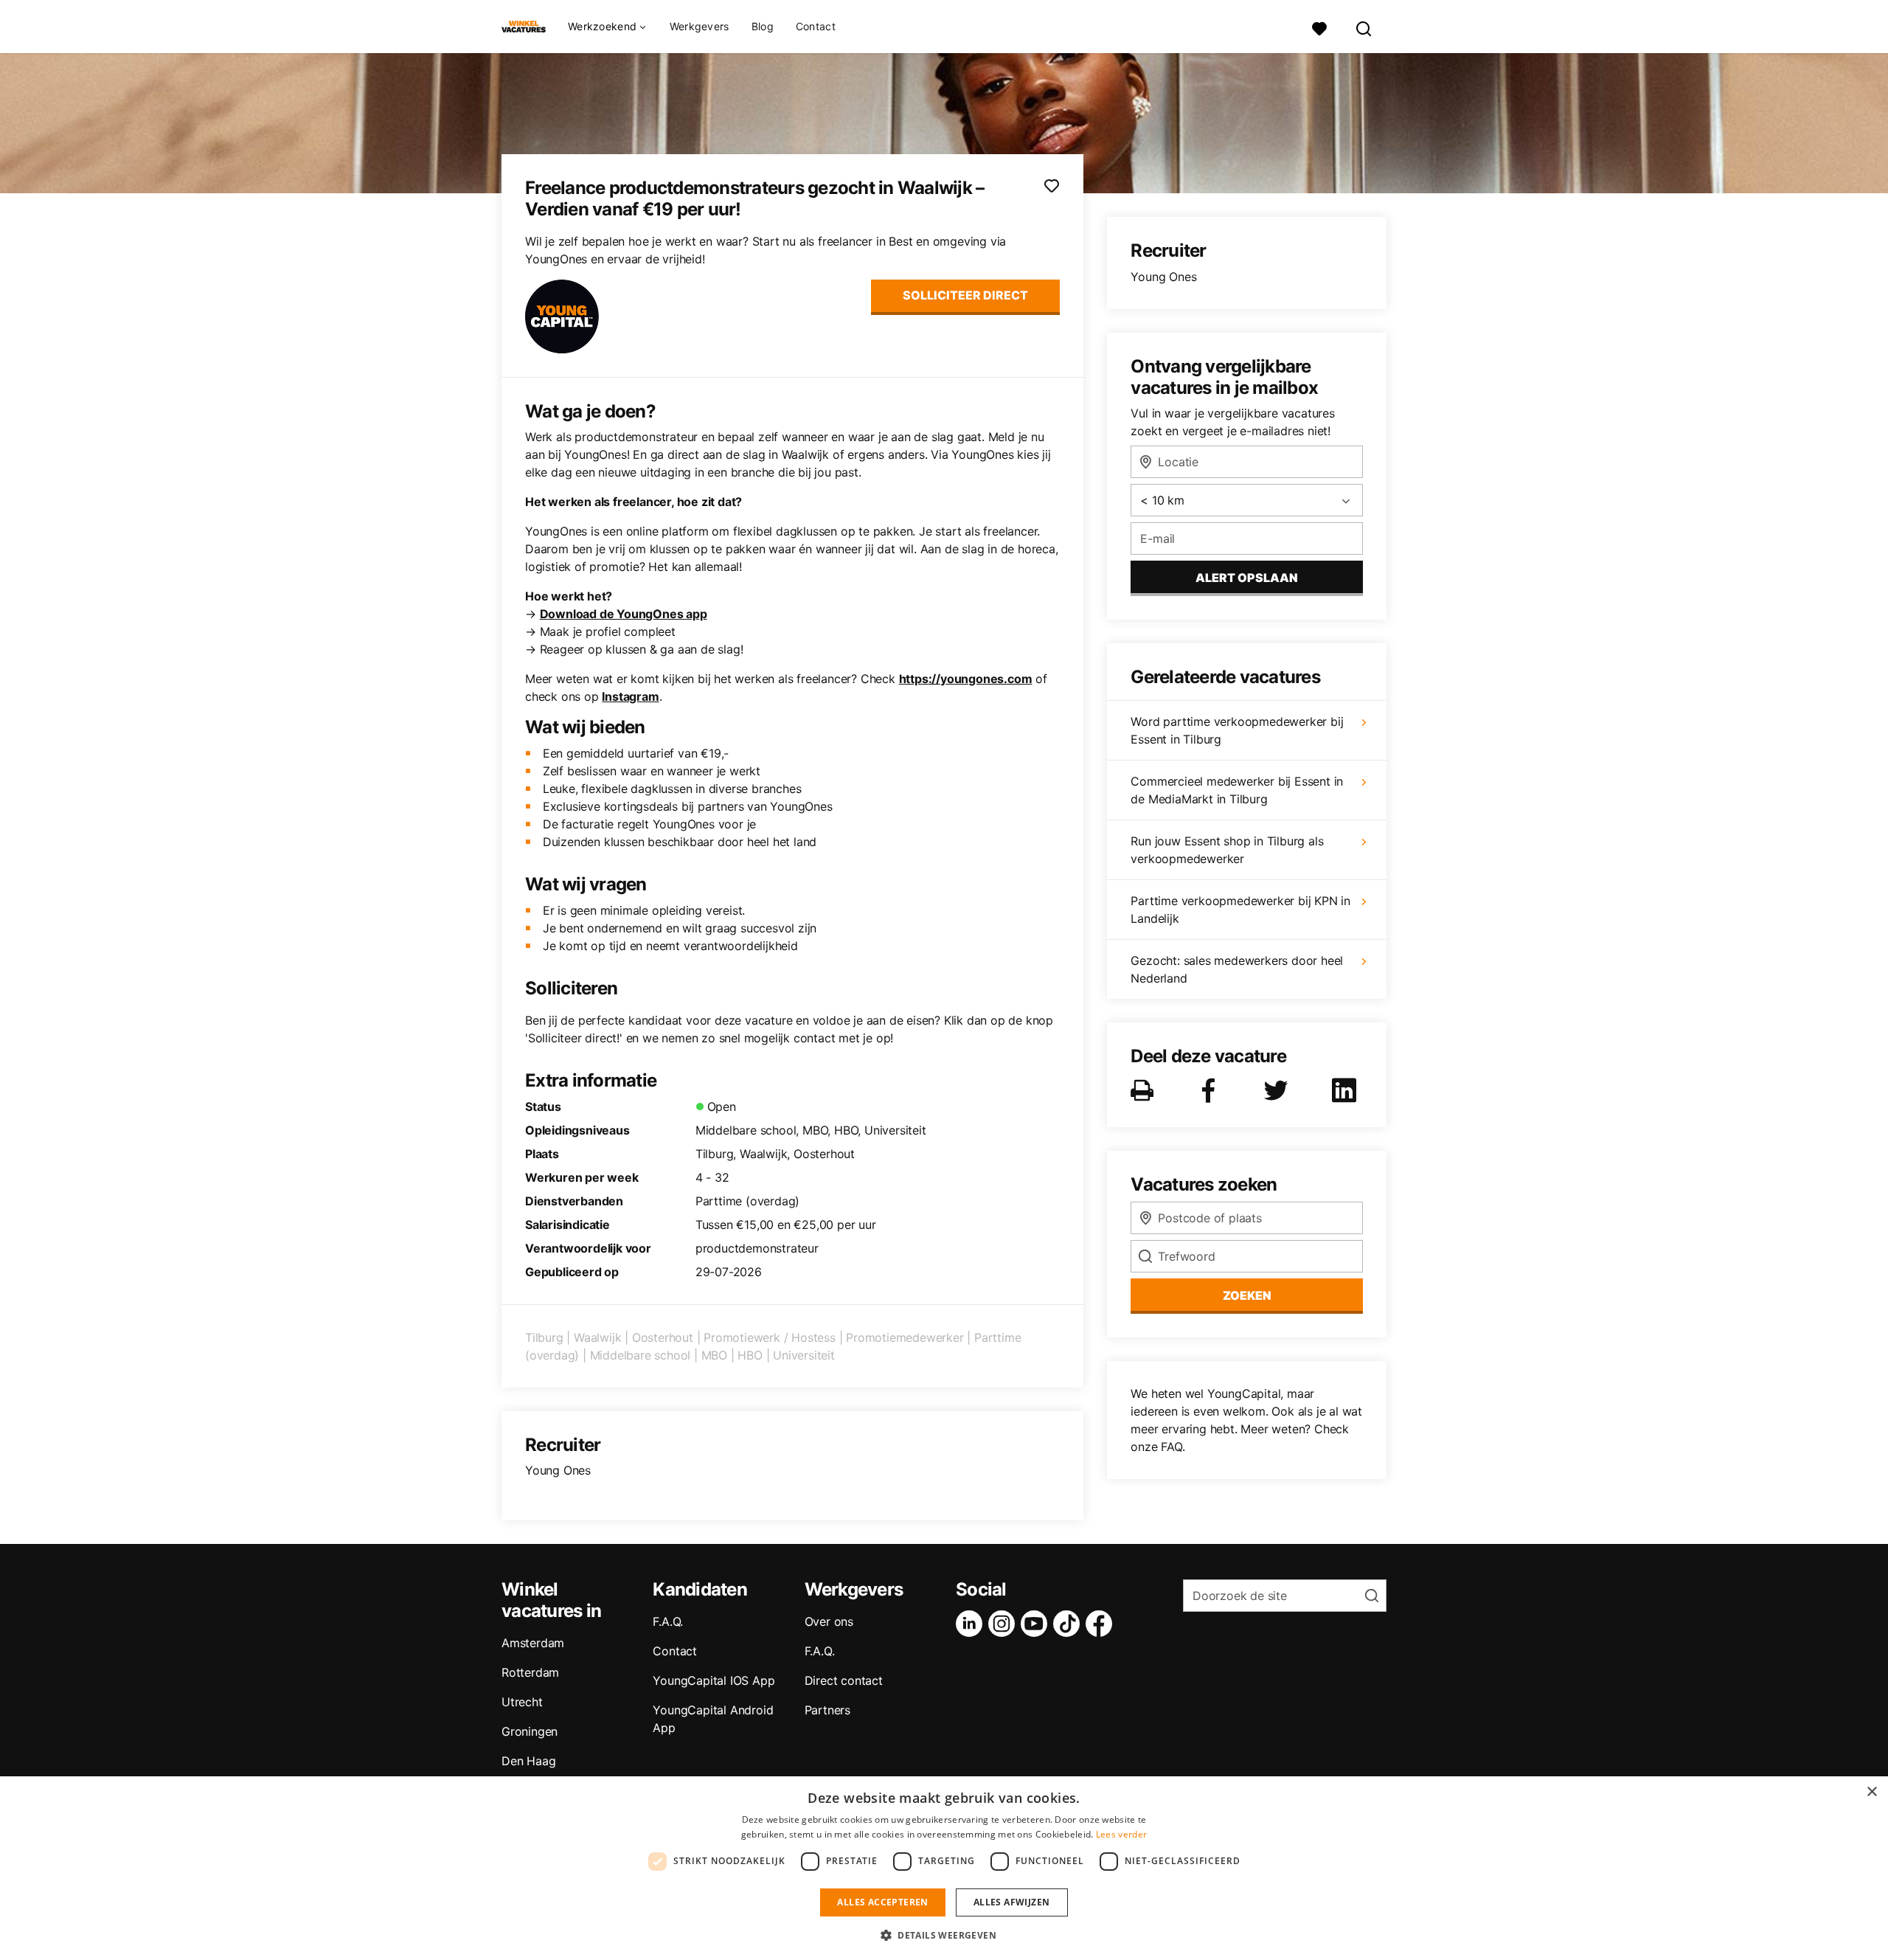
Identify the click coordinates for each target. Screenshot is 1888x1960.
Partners (827, 1710)
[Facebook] (1102, 1624)
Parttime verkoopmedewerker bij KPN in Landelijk (1240, 910)
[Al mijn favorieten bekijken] (1319, 27)
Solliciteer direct (965, 295)
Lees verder (1121, 1834)
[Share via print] (1145, 1090)
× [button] (1871, 1792)
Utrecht (522, 1702)
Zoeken (1247, 1295)
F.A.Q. (668, 1621)
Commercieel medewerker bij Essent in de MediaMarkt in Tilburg (1237, 790)
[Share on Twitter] (1279, 1090)
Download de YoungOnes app (624, 614)
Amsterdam (533, 1643)
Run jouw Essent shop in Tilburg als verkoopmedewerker (1227, 850)
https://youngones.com (966, 679)
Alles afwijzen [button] (1012, 1902)
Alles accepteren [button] (882, 1902)
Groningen (530, 1731)
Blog (763, 26)
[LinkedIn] (972, 1624)
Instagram (630, 696)
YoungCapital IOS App (714, 1680)
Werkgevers (700, 26)
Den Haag (528, 1761)
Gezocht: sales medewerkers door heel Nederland (1237, 969)
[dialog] (944, 1868)
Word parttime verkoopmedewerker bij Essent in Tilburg (1237, 730)
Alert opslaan (1247, 578)
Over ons (829, 1621)
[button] (944, 1935)
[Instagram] (1004, 1624)
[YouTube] (1037, 1624)
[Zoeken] (1364, 27)
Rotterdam (530, 1672)
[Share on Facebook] (1211, 1090)
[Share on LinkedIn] (1347, 1090)
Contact (816, 26)
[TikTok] (1069, 1624)
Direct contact (844, 1680)
